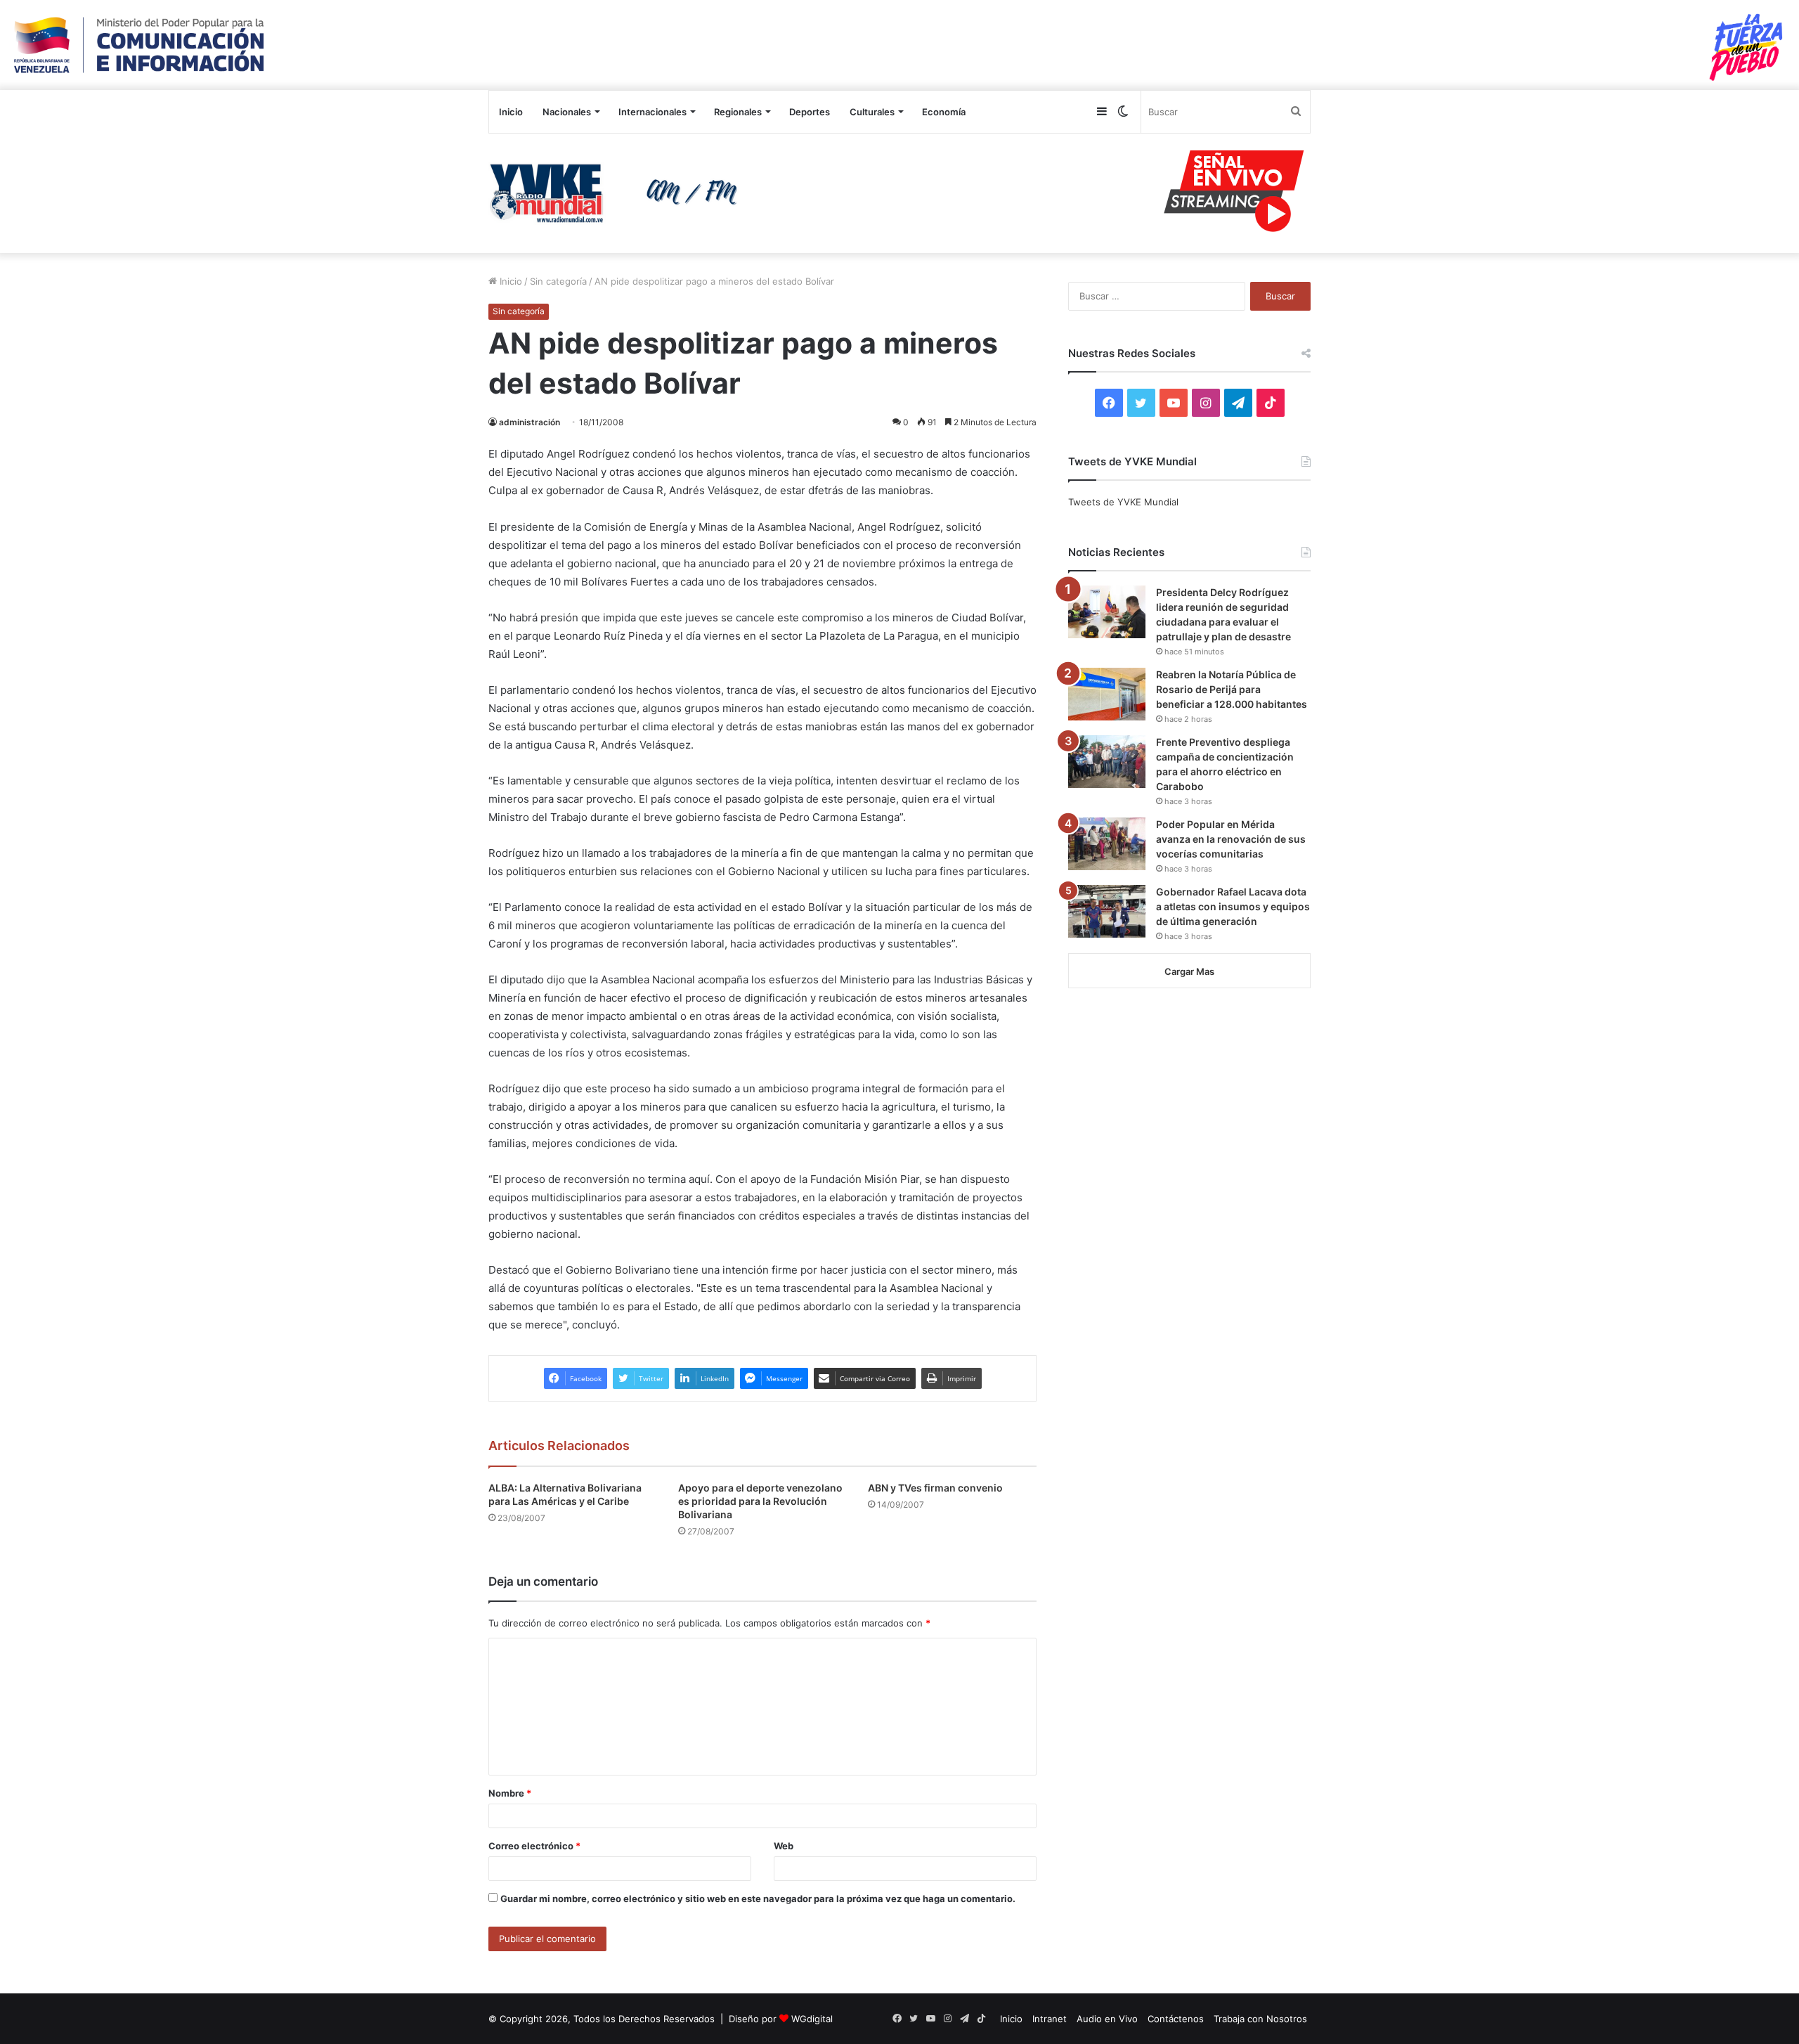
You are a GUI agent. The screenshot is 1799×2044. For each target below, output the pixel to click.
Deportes (810, 112)
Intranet (1050, 2019)
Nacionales (567, 112)
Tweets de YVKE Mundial (1123, 502)
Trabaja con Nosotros (1260, 2019)
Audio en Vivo (1107, 2019)
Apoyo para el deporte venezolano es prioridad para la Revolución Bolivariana (760, 1501)
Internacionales (652, 112)
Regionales (738, 112)
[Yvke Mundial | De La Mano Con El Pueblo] (618, 193)
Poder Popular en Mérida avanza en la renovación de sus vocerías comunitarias (1231, 839)
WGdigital (812, 2019)
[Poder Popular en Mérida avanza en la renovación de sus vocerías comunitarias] (1107, 844)
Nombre (510, 1793)
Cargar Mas (1189, 971)
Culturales (872, 112)
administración (530, 422)
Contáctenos (1176, 2019)
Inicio (511, 112)
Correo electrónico (534, 1846)
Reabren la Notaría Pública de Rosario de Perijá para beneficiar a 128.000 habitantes (1232, 689)
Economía (944, 112)
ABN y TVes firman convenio (935, 1488)
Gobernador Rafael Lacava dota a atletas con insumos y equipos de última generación (1233, 906)
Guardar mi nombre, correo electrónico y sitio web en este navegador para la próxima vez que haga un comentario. (758, 1899)
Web (784, 1846)
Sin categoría (558, 281)
